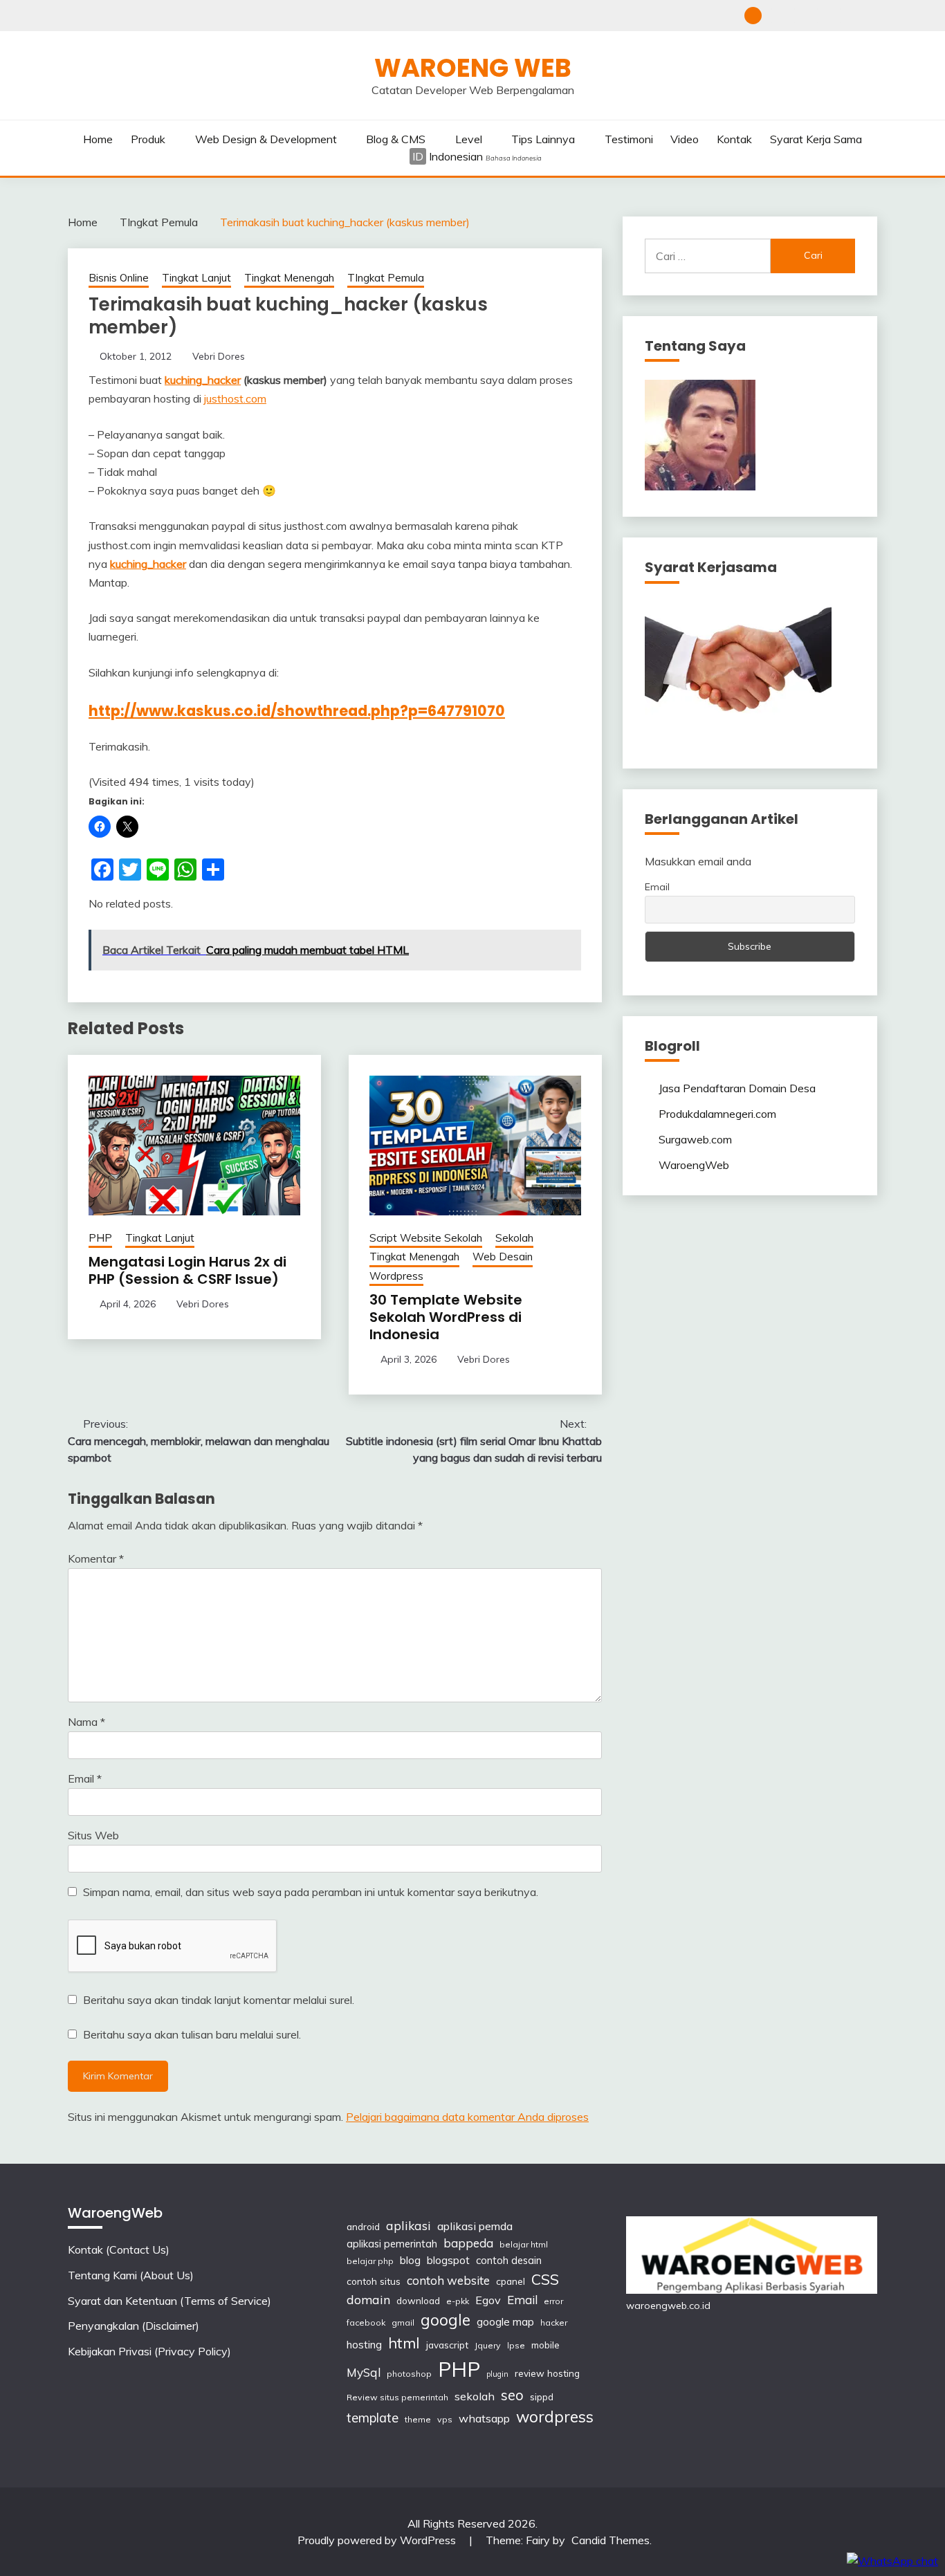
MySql (364, 2372)
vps (445, 2419)
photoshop (409, 2374)
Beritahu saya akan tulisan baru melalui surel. (192, 2034)
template (373, 2418)
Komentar (96, 1558)
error (553, 2301)
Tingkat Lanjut (196, 278)
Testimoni (629, 139)
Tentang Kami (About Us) (800, 16)
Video (685, 139)
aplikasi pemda (475, 2226)
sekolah (475, 2396)
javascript (447, 2345)
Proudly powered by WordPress (378, 2540)
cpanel (511, 2281)
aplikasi (409, 2225)
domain (368, 2299)
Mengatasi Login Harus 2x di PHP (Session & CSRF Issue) (187, 1270)
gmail (403, 2322)
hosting (364, 2345)
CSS (545, 2279)
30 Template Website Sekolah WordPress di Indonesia (446, 1317)
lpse (516, 2345)
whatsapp (484, 2418)
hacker (554, 2322)
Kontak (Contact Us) (777, 16)
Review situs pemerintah (397, 2397)
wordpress (555, 2417)
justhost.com (235, 398)
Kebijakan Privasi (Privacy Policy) (869, 16)
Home (98, 139)
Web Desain (503, 1257)
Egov (488, 2300)
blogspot (448, 2260)
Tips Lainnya (543, 139)
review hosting (547, 2373)
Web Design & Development (266, 139)
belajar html (524, 2244)
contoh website (448, 2280)
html (404, 2343)
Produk (148, 139)
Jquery (488, 2345)
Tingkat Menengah (289, 278)
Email (85, 1778)
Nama (86, 1722)
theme (418, 2419)
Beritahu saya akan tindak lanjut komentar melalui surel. (219, 2000)
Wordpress (396, 1276)
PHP (100, 1238)
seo (512, 2395)
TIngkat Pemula (386, 278)
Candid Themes (611, 2540)
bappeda (468, 2243)
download (418, 2300)
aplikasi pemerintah (392, 2244)
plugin (497, 2374)
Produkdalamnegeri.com (717, 1114)
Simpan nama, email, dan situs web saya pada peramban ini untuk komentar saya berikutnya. (311, 1892)
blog (410, 2260)
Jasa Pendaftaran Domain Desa (737, 1088)
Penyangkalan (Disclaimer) (846, 16)
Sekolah (514, 1238)
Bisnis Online (119, 278)
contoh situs (374, 2281)
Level (469, 139)
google (446, 2320)
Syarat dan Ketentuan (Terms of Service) (823, 16)
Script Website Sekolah (426, 1238)
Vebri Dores (219, 356)
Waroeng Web (473, 68)
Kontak (734, 139)
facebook (366, 2322)
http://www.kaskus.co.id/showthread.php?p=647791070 (297, 711)
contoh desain (509, 2260)
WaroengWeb (694, 1165)
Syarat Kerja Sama (816, 139)
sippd (542, 2396)
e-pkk (458, 2301)
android (363, 2226)
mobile (545, 2345)
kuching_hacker (203, 380)
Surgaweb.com (695, 1139)
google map (505, 2322)
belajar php (370, 2261)
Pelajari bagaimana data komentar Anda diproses (467, 2117)
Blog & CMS (396, 139)
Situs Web (93, 1835)
